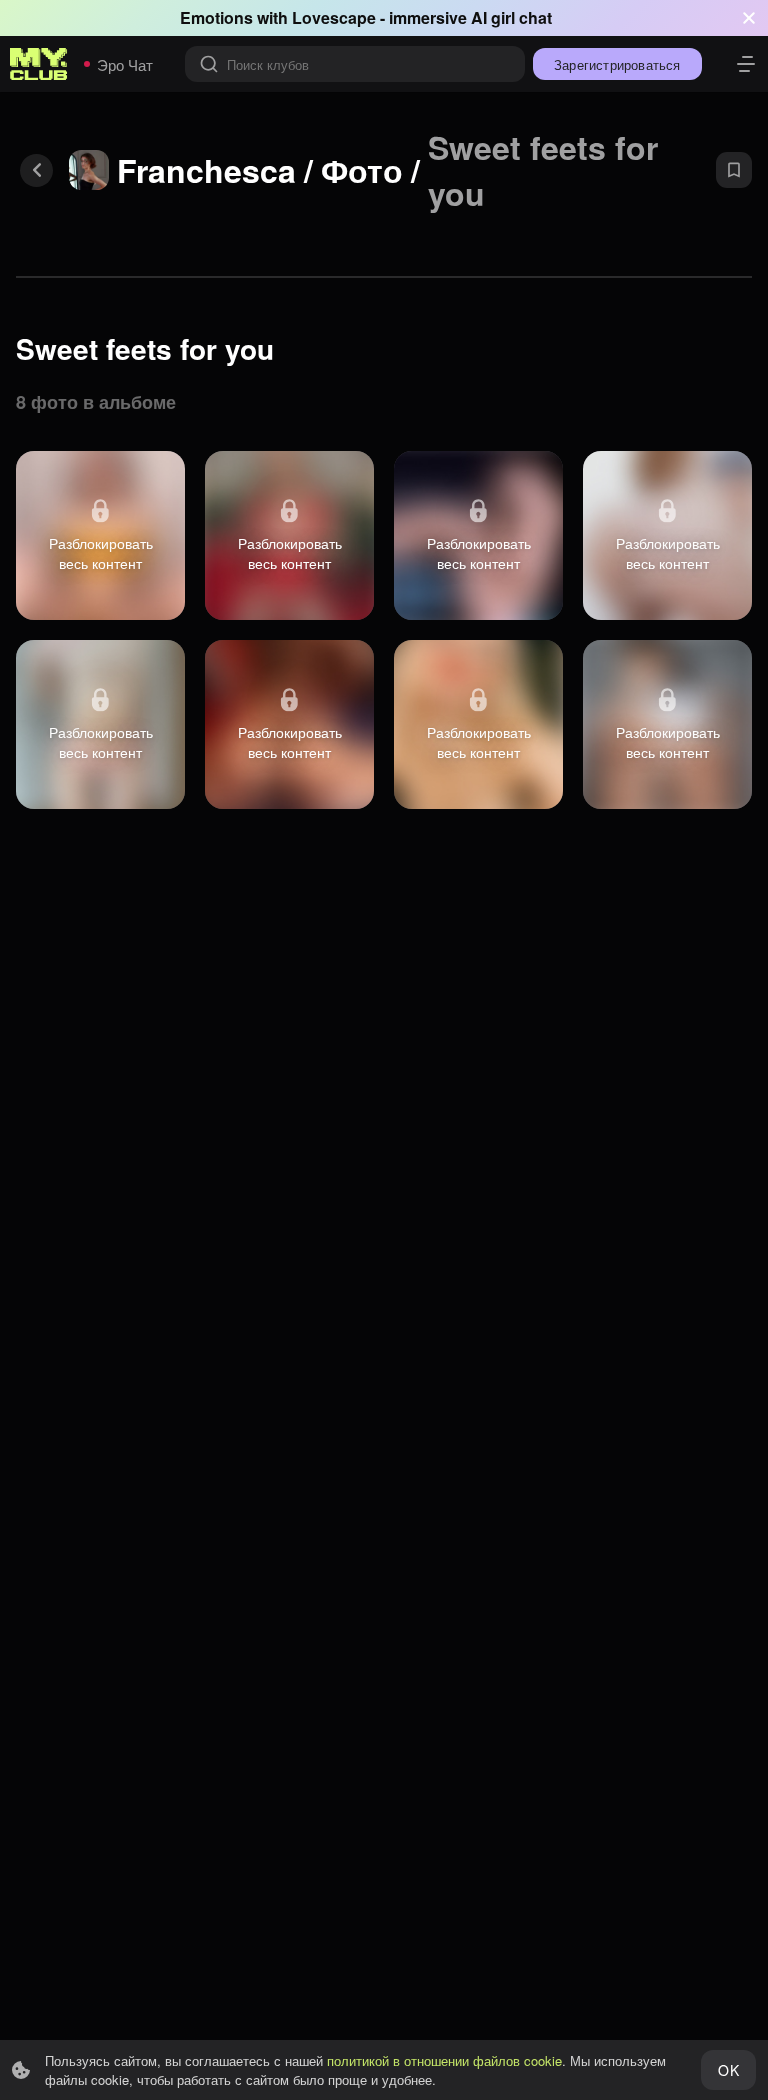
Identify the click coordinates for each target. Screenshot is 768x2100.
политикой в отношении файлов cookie (444, 2060)
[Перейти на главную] (39, 64)
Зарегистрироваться (617, 64)
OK (728, 2070)
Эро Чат (125, 64)
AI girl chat (511, 17)
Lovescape (334, 17)
